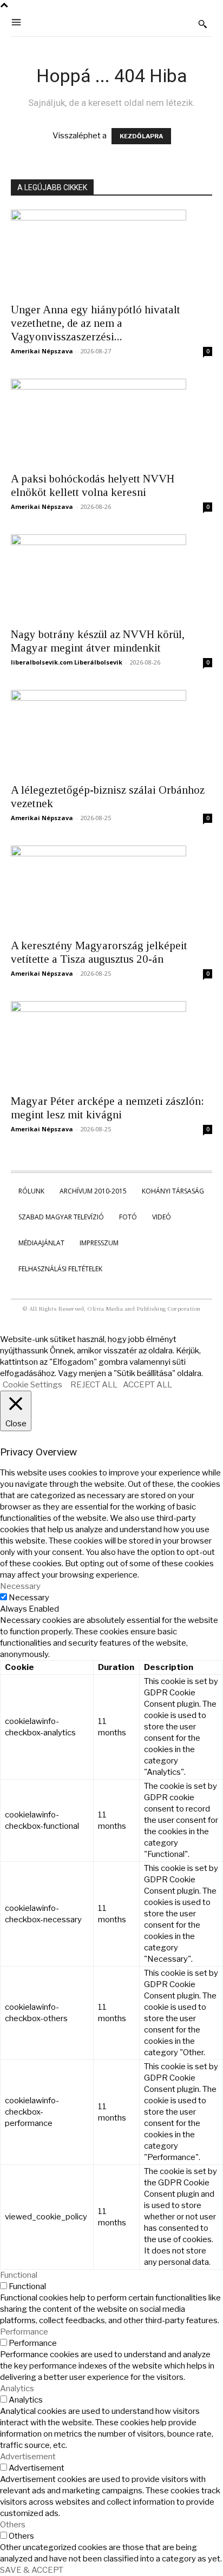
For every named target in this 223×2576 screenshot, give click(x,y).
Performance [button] (24, 2332)
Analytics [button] (17, 2389)
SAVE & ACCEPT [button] (32, 2570)
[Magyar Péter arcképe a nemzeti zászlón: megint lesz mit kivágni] (111, 1044)
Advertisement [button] (28, 2457)
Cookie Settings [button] (32, 1385)
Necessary (29, 1598)
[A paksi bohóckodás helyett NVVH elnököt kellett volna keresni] (111, 422)
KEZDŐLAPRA (141, 136)
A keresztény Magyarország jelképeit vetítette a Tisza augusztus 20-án (99, 952)
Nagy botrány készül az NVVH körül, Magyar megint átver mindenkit (98, 641)
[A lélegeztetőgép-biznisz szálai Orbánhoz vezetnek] (111, 733)
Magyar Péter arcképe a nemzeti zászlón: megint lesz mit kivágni (107, 1108)
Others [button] (13, 2525)
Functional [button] (19, 2275)
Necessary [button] (20, 1586)
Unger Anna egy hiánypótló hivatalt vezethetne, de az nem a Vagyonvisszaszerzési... (96, 323)
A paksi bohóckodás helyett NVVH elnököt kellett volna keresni (93, 485)
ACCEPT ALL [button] (147, 1385)
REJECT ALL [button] (94, 1385)
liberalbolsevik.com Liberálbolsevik (67, 662)
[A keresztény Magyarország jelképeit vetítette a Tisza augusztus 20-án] (111, 889)
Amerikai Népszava (42, 351)
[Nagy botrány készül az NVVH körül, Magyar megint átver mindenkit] (111, 578)
